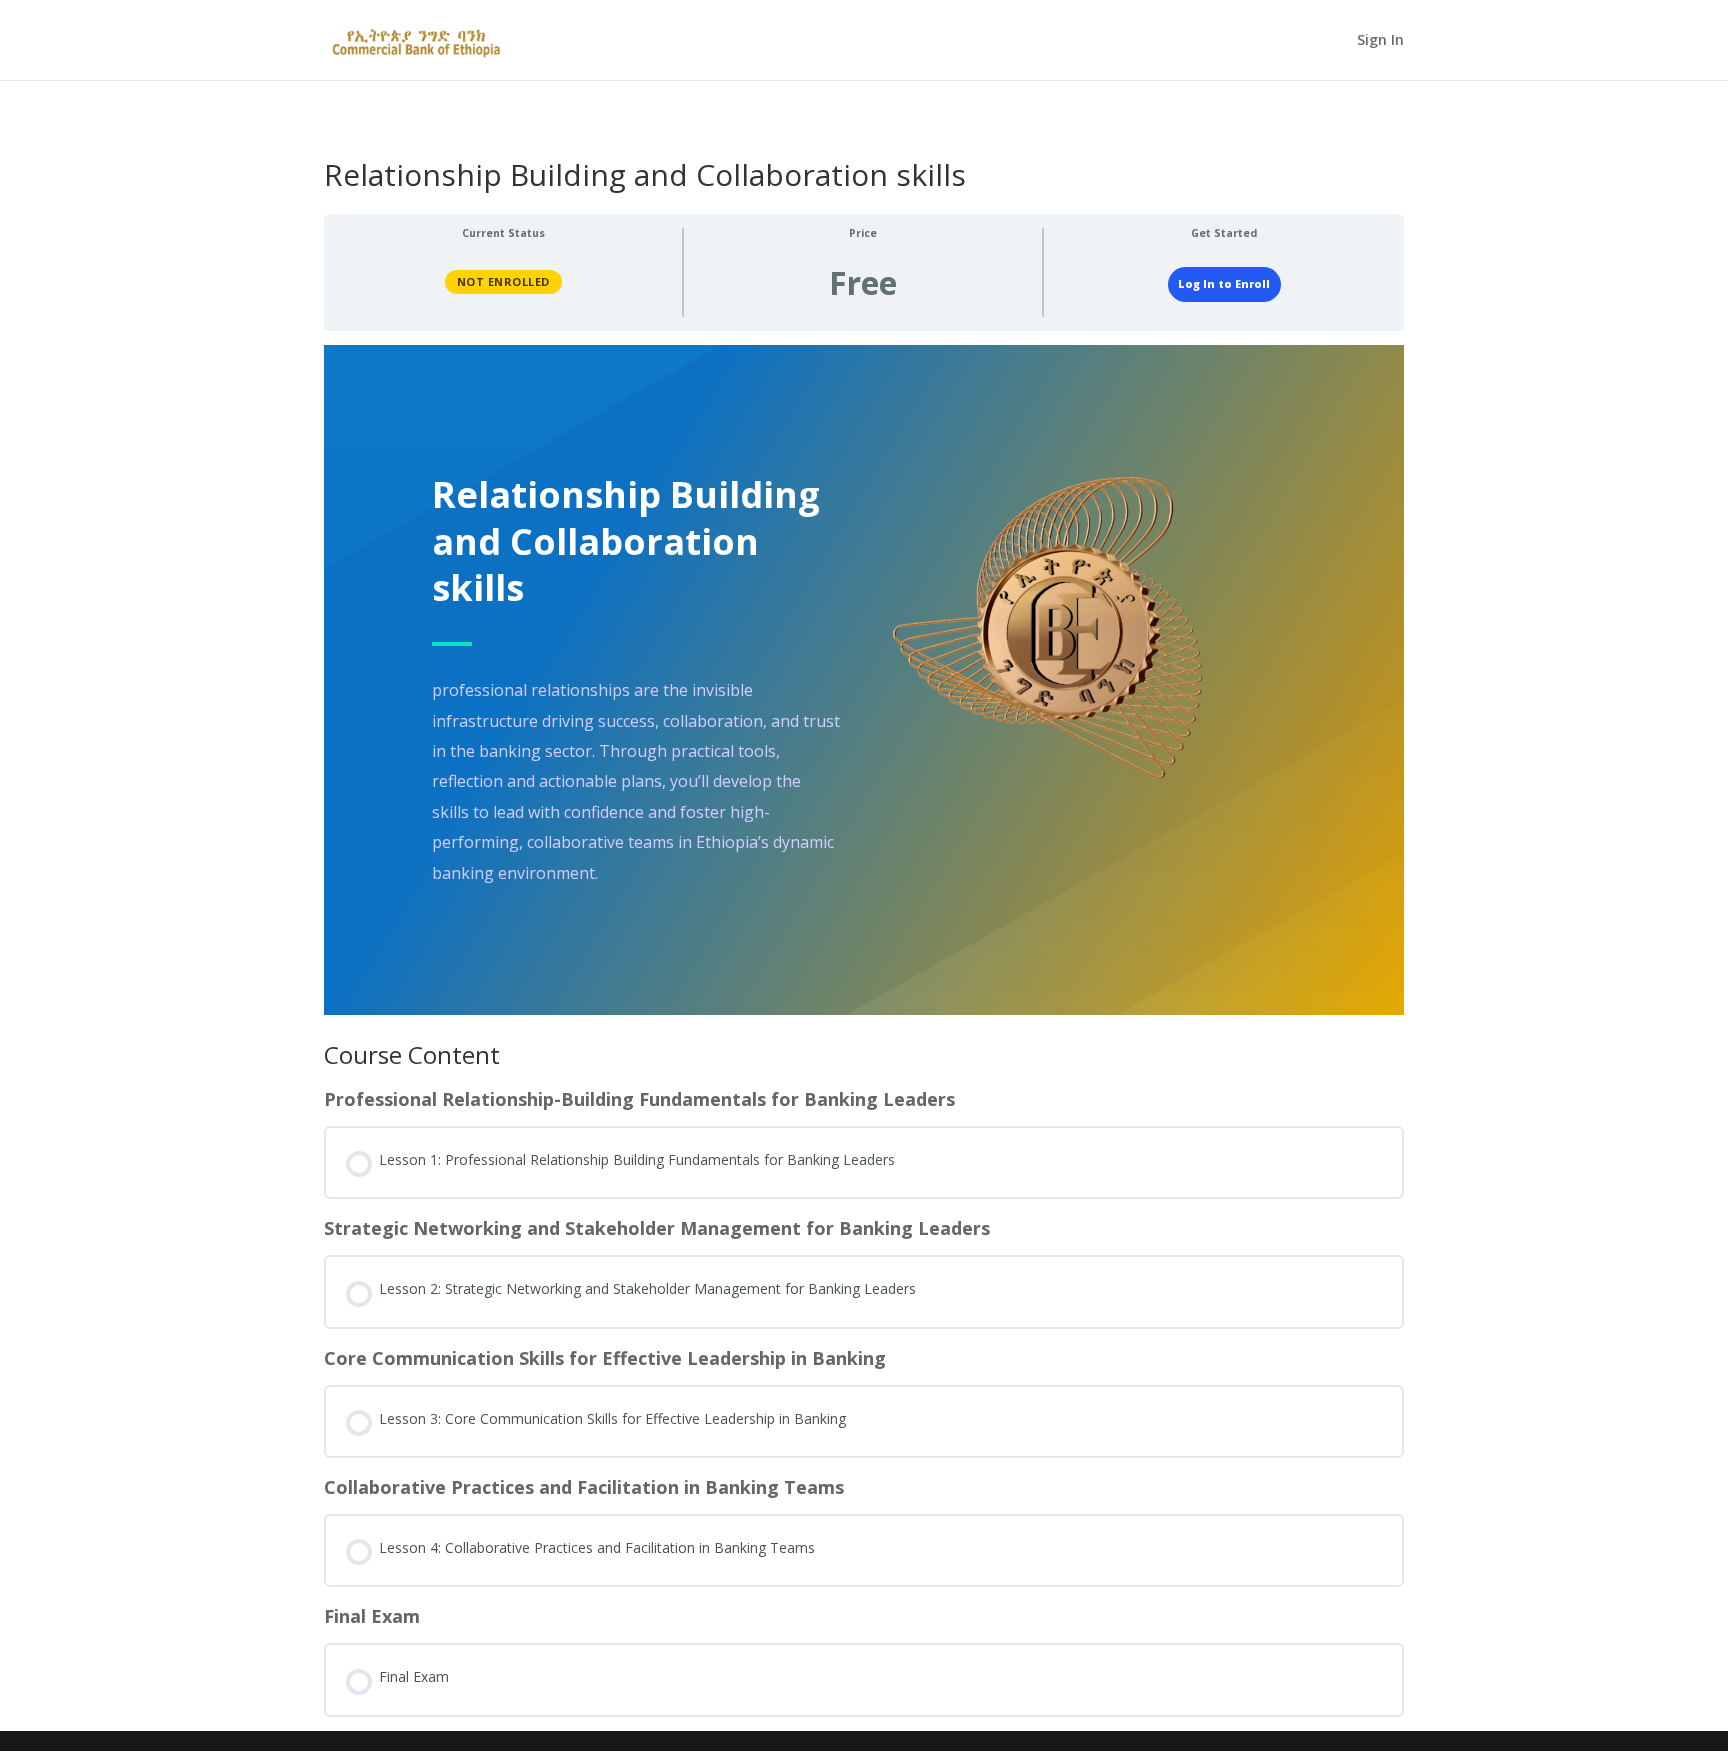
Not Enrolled (503, 281)
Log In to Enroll (1224, 284)
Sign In (1380, 41)
